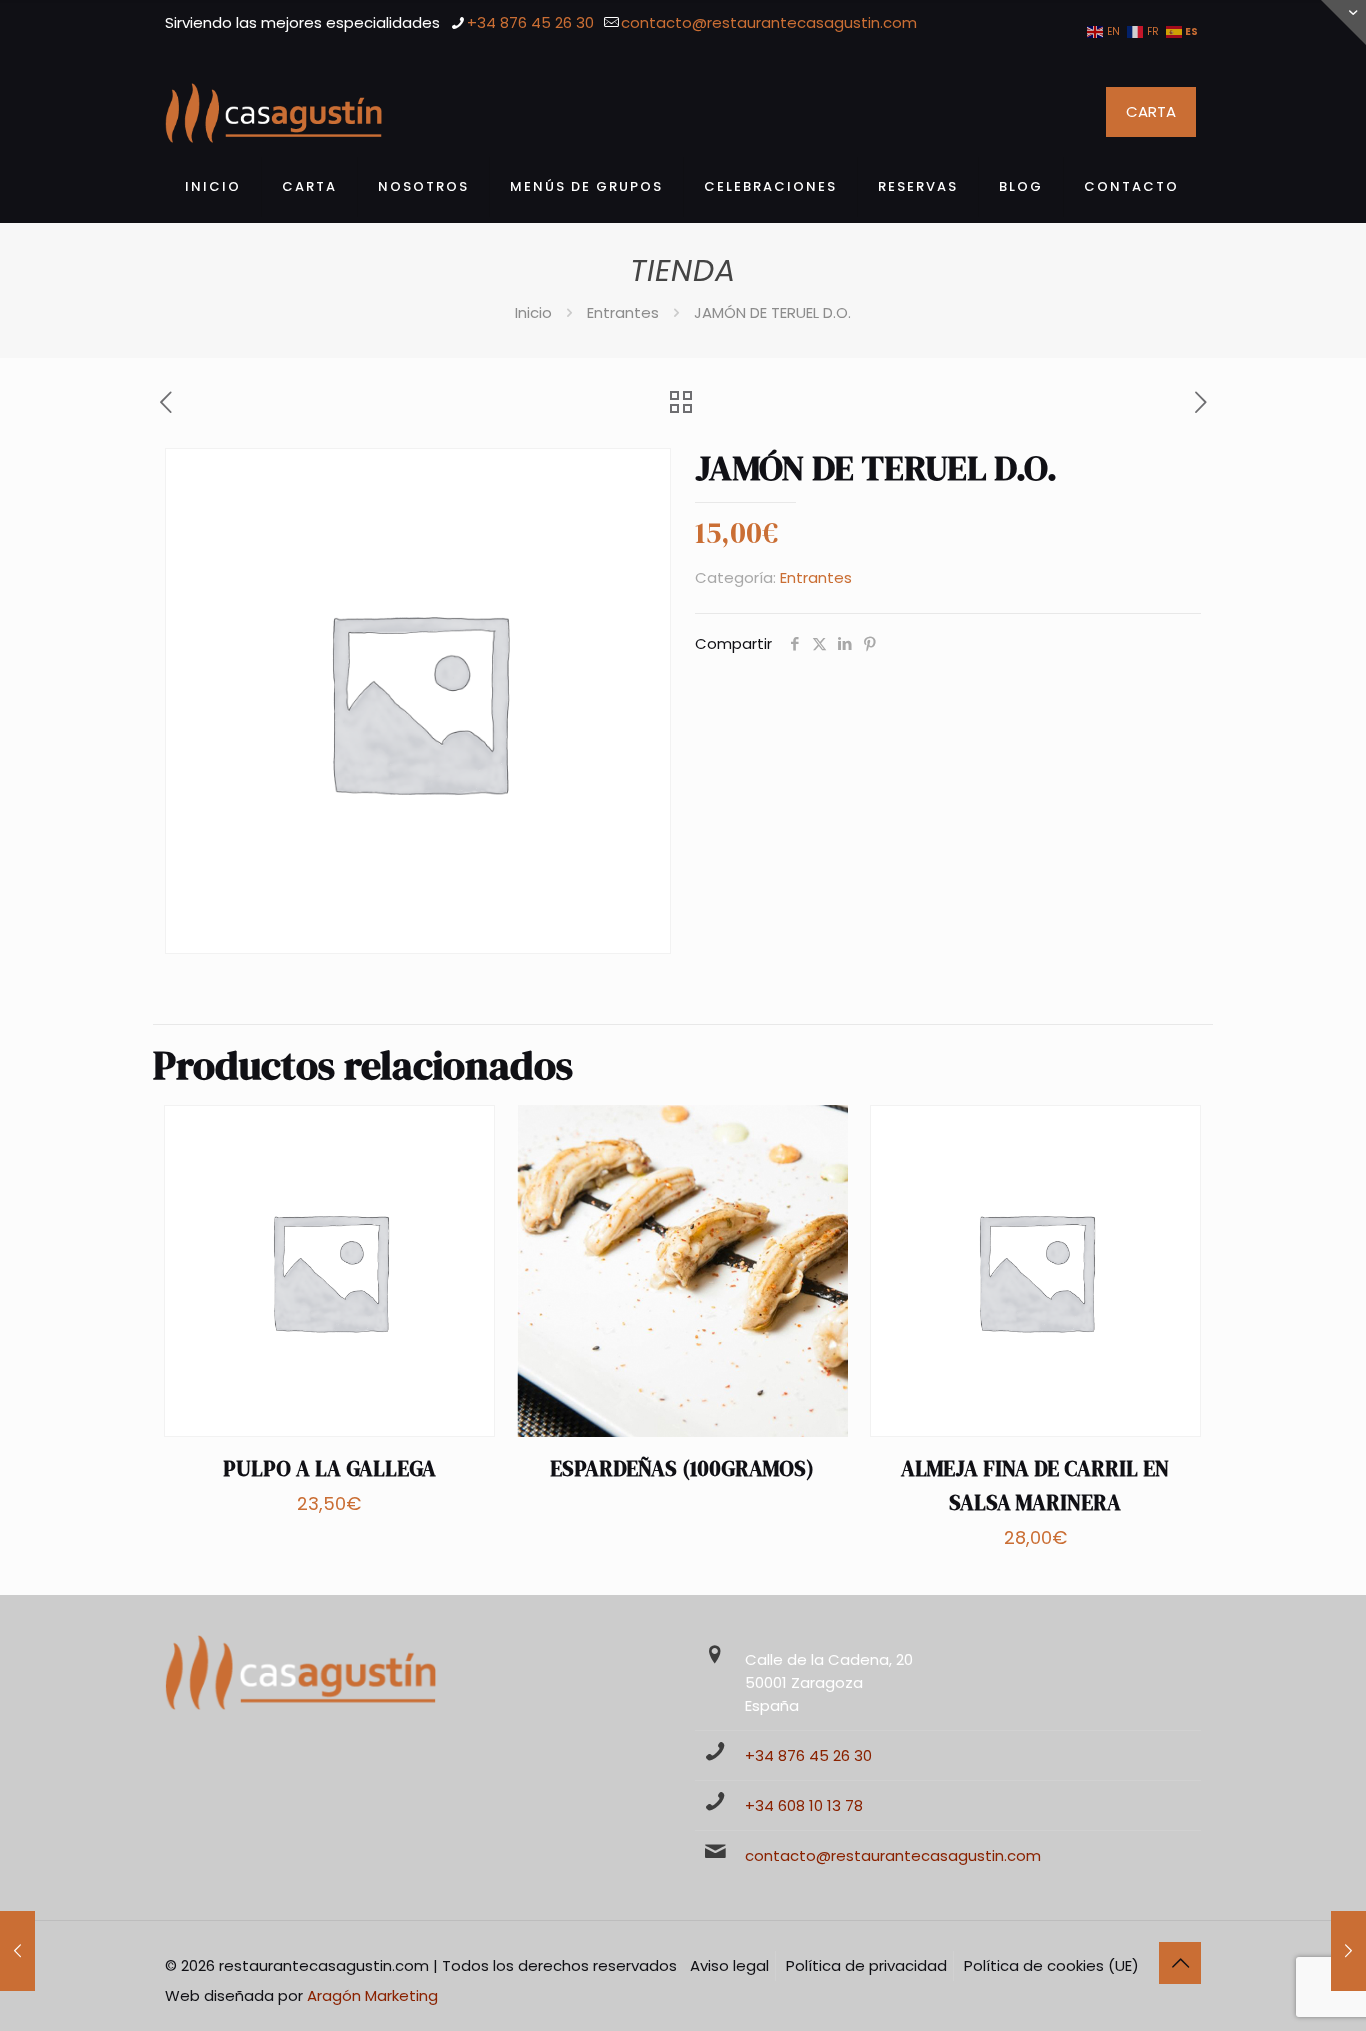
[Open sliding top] (1343, 22)
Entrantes (623, 312)
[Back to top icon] (1180, 1963)
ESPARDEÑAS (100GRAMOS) (682, 1468)
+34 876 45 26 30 (530, 22)
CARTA (1151, 111)
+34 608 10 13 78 (804, 1805)
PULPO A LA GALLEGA (329, 1468)
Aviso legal (729, 1965)
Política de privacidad (866, 1965)
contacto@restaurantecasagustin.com (769, 22)
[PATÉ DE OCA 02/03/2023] (1348, 1951)
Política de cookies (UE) (1051, 1965)
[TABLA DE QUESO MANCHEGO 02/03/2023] (17, 1951)
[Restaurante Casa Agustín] (273, 112)
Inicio (533, 312)
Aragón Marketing (372, 1995)
